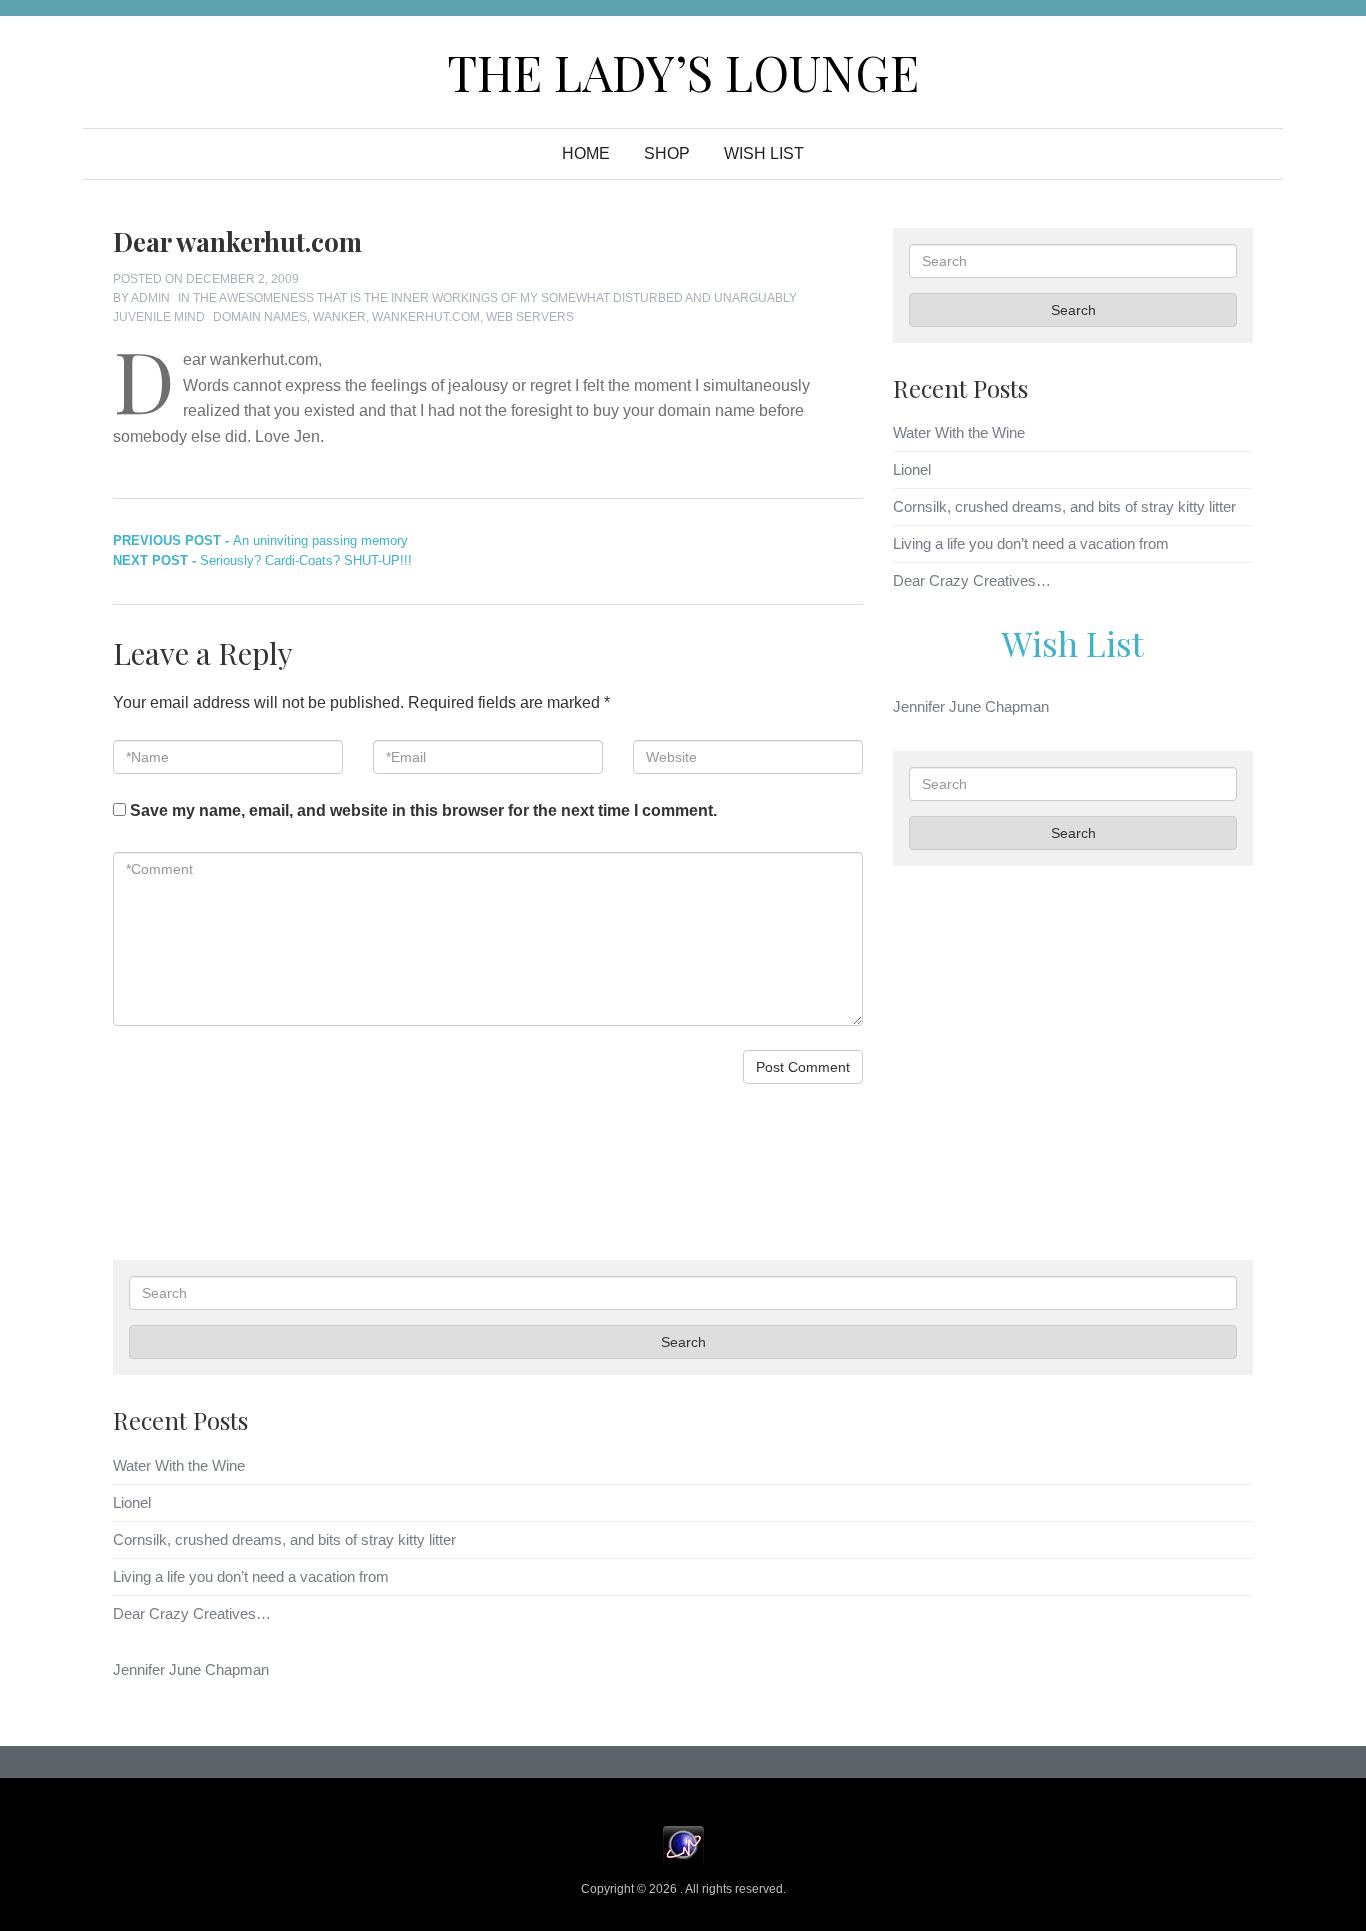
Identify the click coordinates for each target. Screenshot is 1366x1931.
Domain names (260, 317)
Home (586, 153)
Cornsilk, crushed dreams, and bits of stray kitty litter (1064, 506)
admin (150, 298)
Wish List (1073, 643)
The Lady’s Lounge (683, 72)
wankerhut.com (426, 317)
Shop (667, 153)
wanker (339, 317)
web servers (530, 317)
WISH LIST (764, 153)
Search (1073, 310)
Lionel (912, 469)
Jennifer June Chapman (971, 706)
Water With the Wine (959, 432)
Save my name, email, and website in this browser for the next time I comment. (423, 810)
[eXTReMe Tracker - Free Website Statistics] (683, 1843)
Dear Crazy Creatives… (972, 580)
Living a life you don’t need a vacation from (1031, 543)
